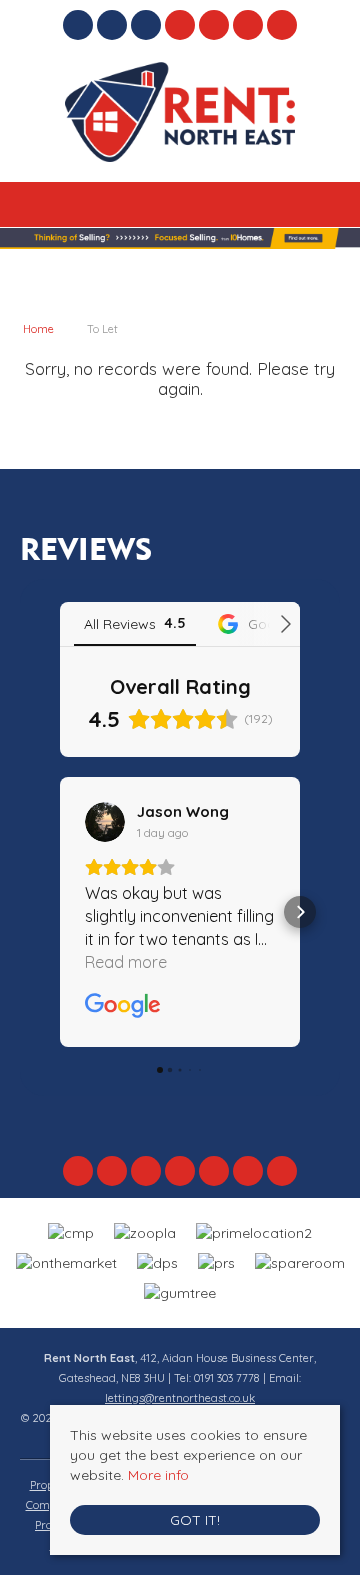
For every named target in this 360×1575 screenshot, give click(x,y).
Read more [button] (126, 962)
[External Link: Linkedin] (148, 28)
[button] (60, 912)
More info (158, 1475)
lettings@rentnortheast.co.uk (180, 1398)
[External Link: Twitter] (114, 28)
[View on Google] (105, 822)
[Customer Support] (282, 25)
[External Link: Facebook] (80, 28)
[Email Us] (180, 25)
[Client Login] (248, 25)
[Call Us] (214, 25)
